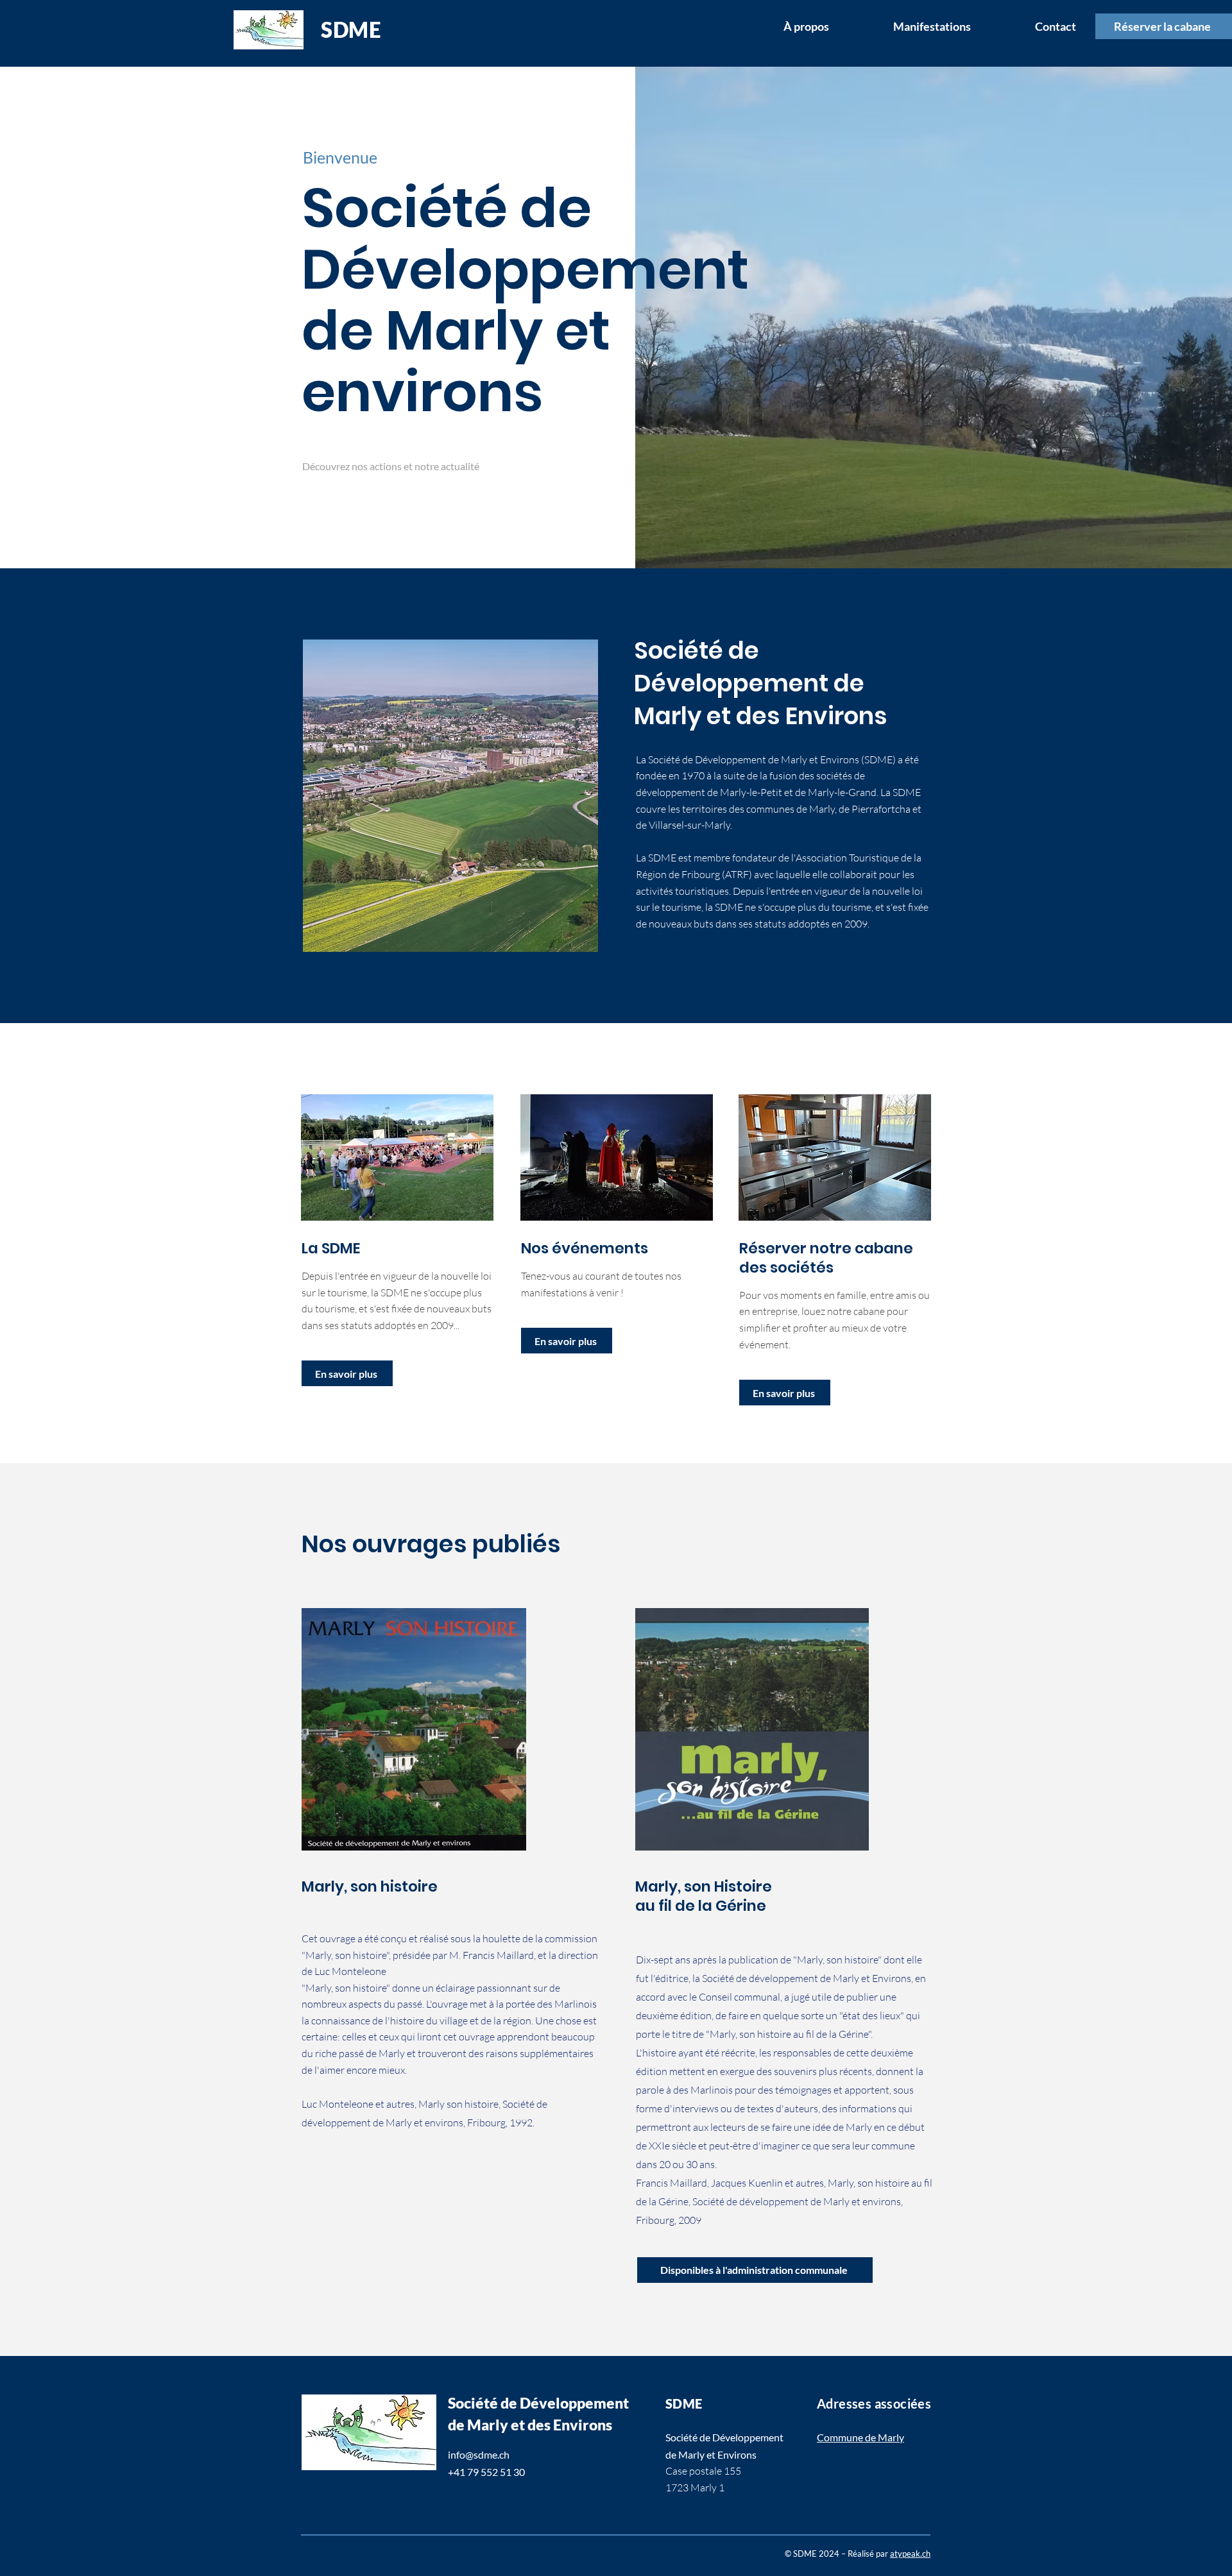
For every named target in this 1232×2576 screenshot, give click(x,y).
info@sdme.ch (479, 2454)
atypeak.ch (910, 2554)
